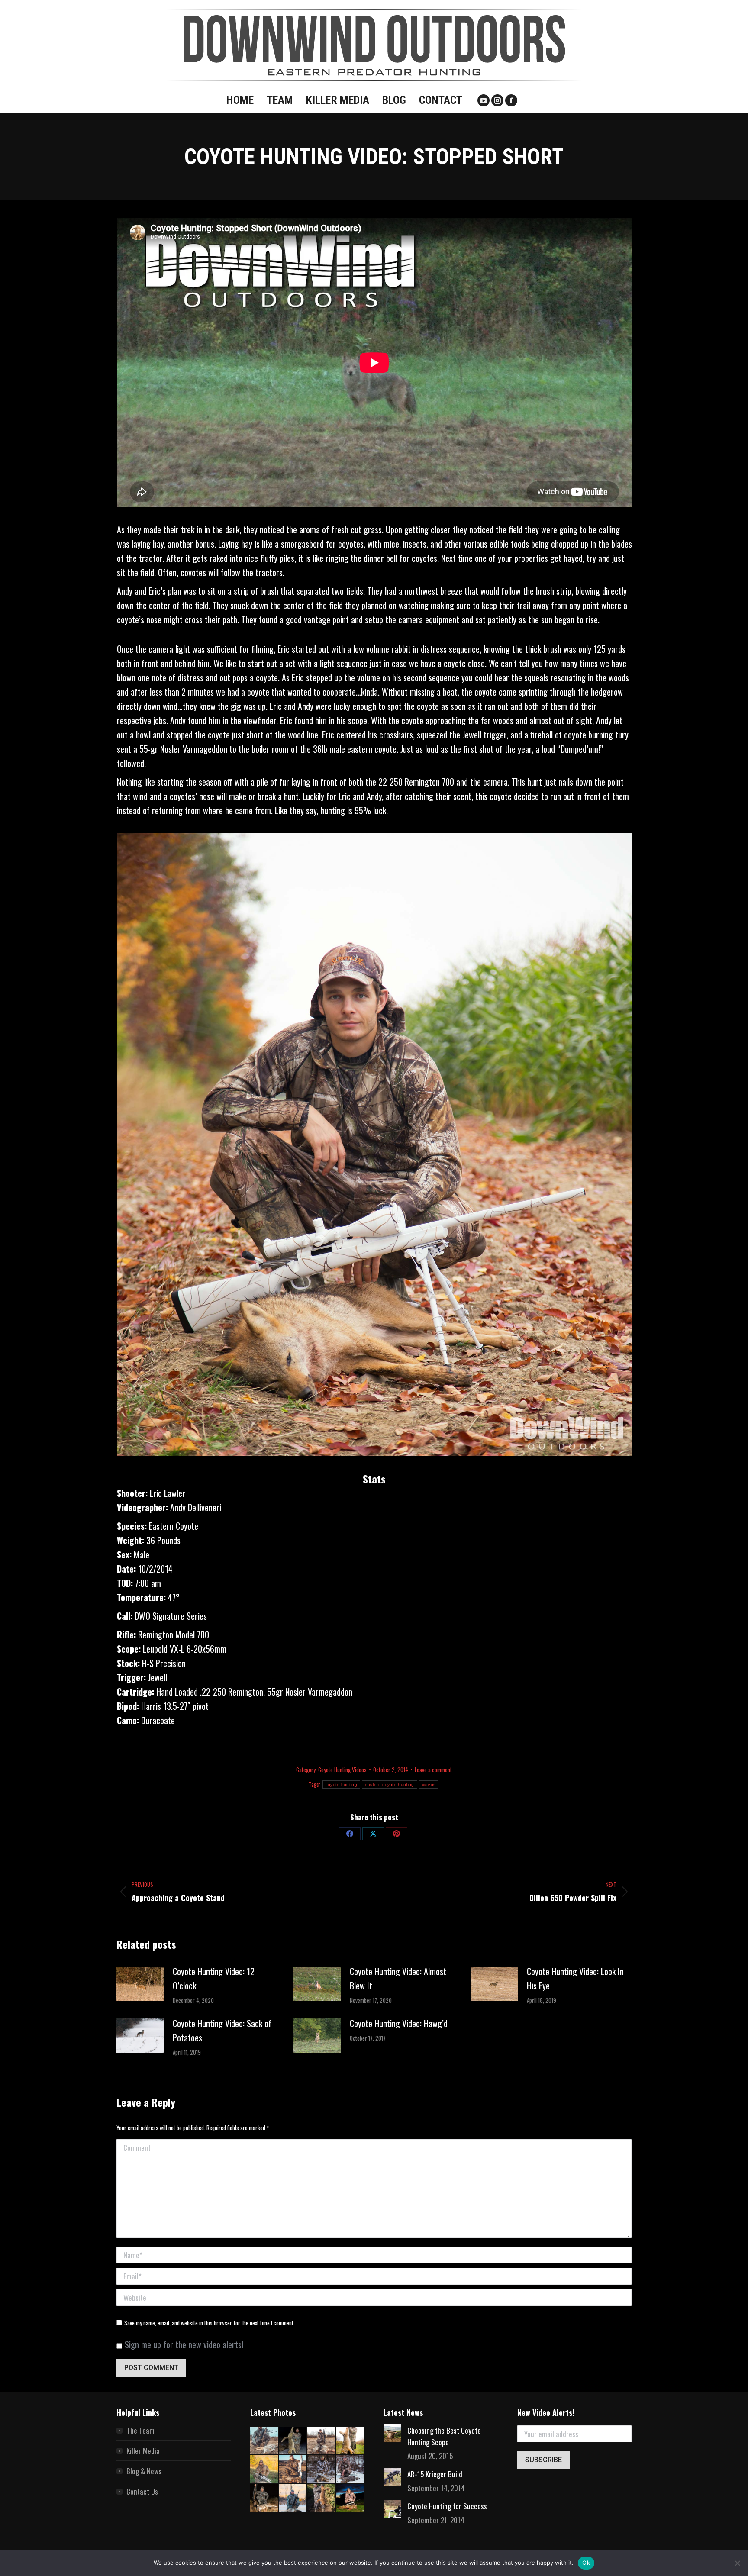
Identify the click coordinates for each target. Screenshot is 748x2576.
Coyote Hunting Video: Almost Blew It (398, 1978)
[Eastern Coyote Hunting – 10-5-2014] (264, 2470)
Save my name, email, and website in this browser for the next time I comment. (210, 2323)
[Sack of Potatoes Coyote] (293, 2441)
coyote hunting (341, 1785)
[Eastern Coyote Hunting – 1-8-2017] (322, 2470)
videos (429, 1785)
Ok (586, 2563)
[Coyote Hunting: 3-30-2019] (264, 2441)
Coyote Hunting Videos (342, 1770)
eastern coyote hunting (390, 1785)
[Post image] (140, 1984)
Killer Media (143, 2451)
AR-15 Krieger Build (435, 2474)
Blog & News (144, 2471)
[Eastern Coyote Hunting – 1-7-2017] (350, 2470)
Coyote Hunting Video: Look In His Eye (575, 1978)
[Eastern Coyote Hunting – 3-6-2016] (293, 2470)
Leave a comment (433, 1770)
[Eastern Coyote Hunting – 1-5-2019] (264, 2498)
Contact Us (142, 2491)
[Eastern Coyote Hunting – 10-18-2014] (350, 2441)
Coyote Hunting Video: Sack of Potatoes (222, 2030)
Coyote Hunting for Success (447, 2506)
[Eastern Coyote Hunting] (322, 2441)
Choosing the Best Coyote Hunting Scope (444, 2436)
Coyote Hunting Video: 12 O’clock (214, 1978)
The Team (140, 2430)
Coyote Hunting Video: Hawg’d (399, 2023)
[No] (737, 2563)
